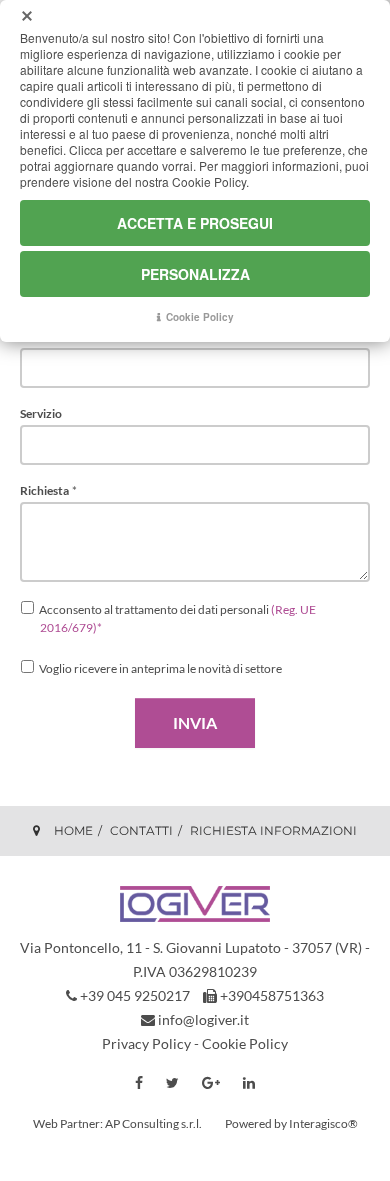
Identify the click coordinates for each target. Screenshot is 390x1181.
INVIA (195, 722)
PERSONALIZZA (195, 274)
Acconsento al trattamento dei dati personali (177, 618)
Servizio (41, 414)
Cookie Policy (245, 1043)
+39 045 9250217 (135, 995)
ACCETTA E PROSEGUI (195, 223)
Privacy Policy (146, 1043)
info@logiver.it (203, 1019)
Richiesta (48, 491)
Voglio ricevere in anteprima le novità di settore (160, 668)
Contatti (141, 830)
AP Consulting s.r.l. (153, 1123)
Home (73, 830)
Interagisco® (323, 1123)
